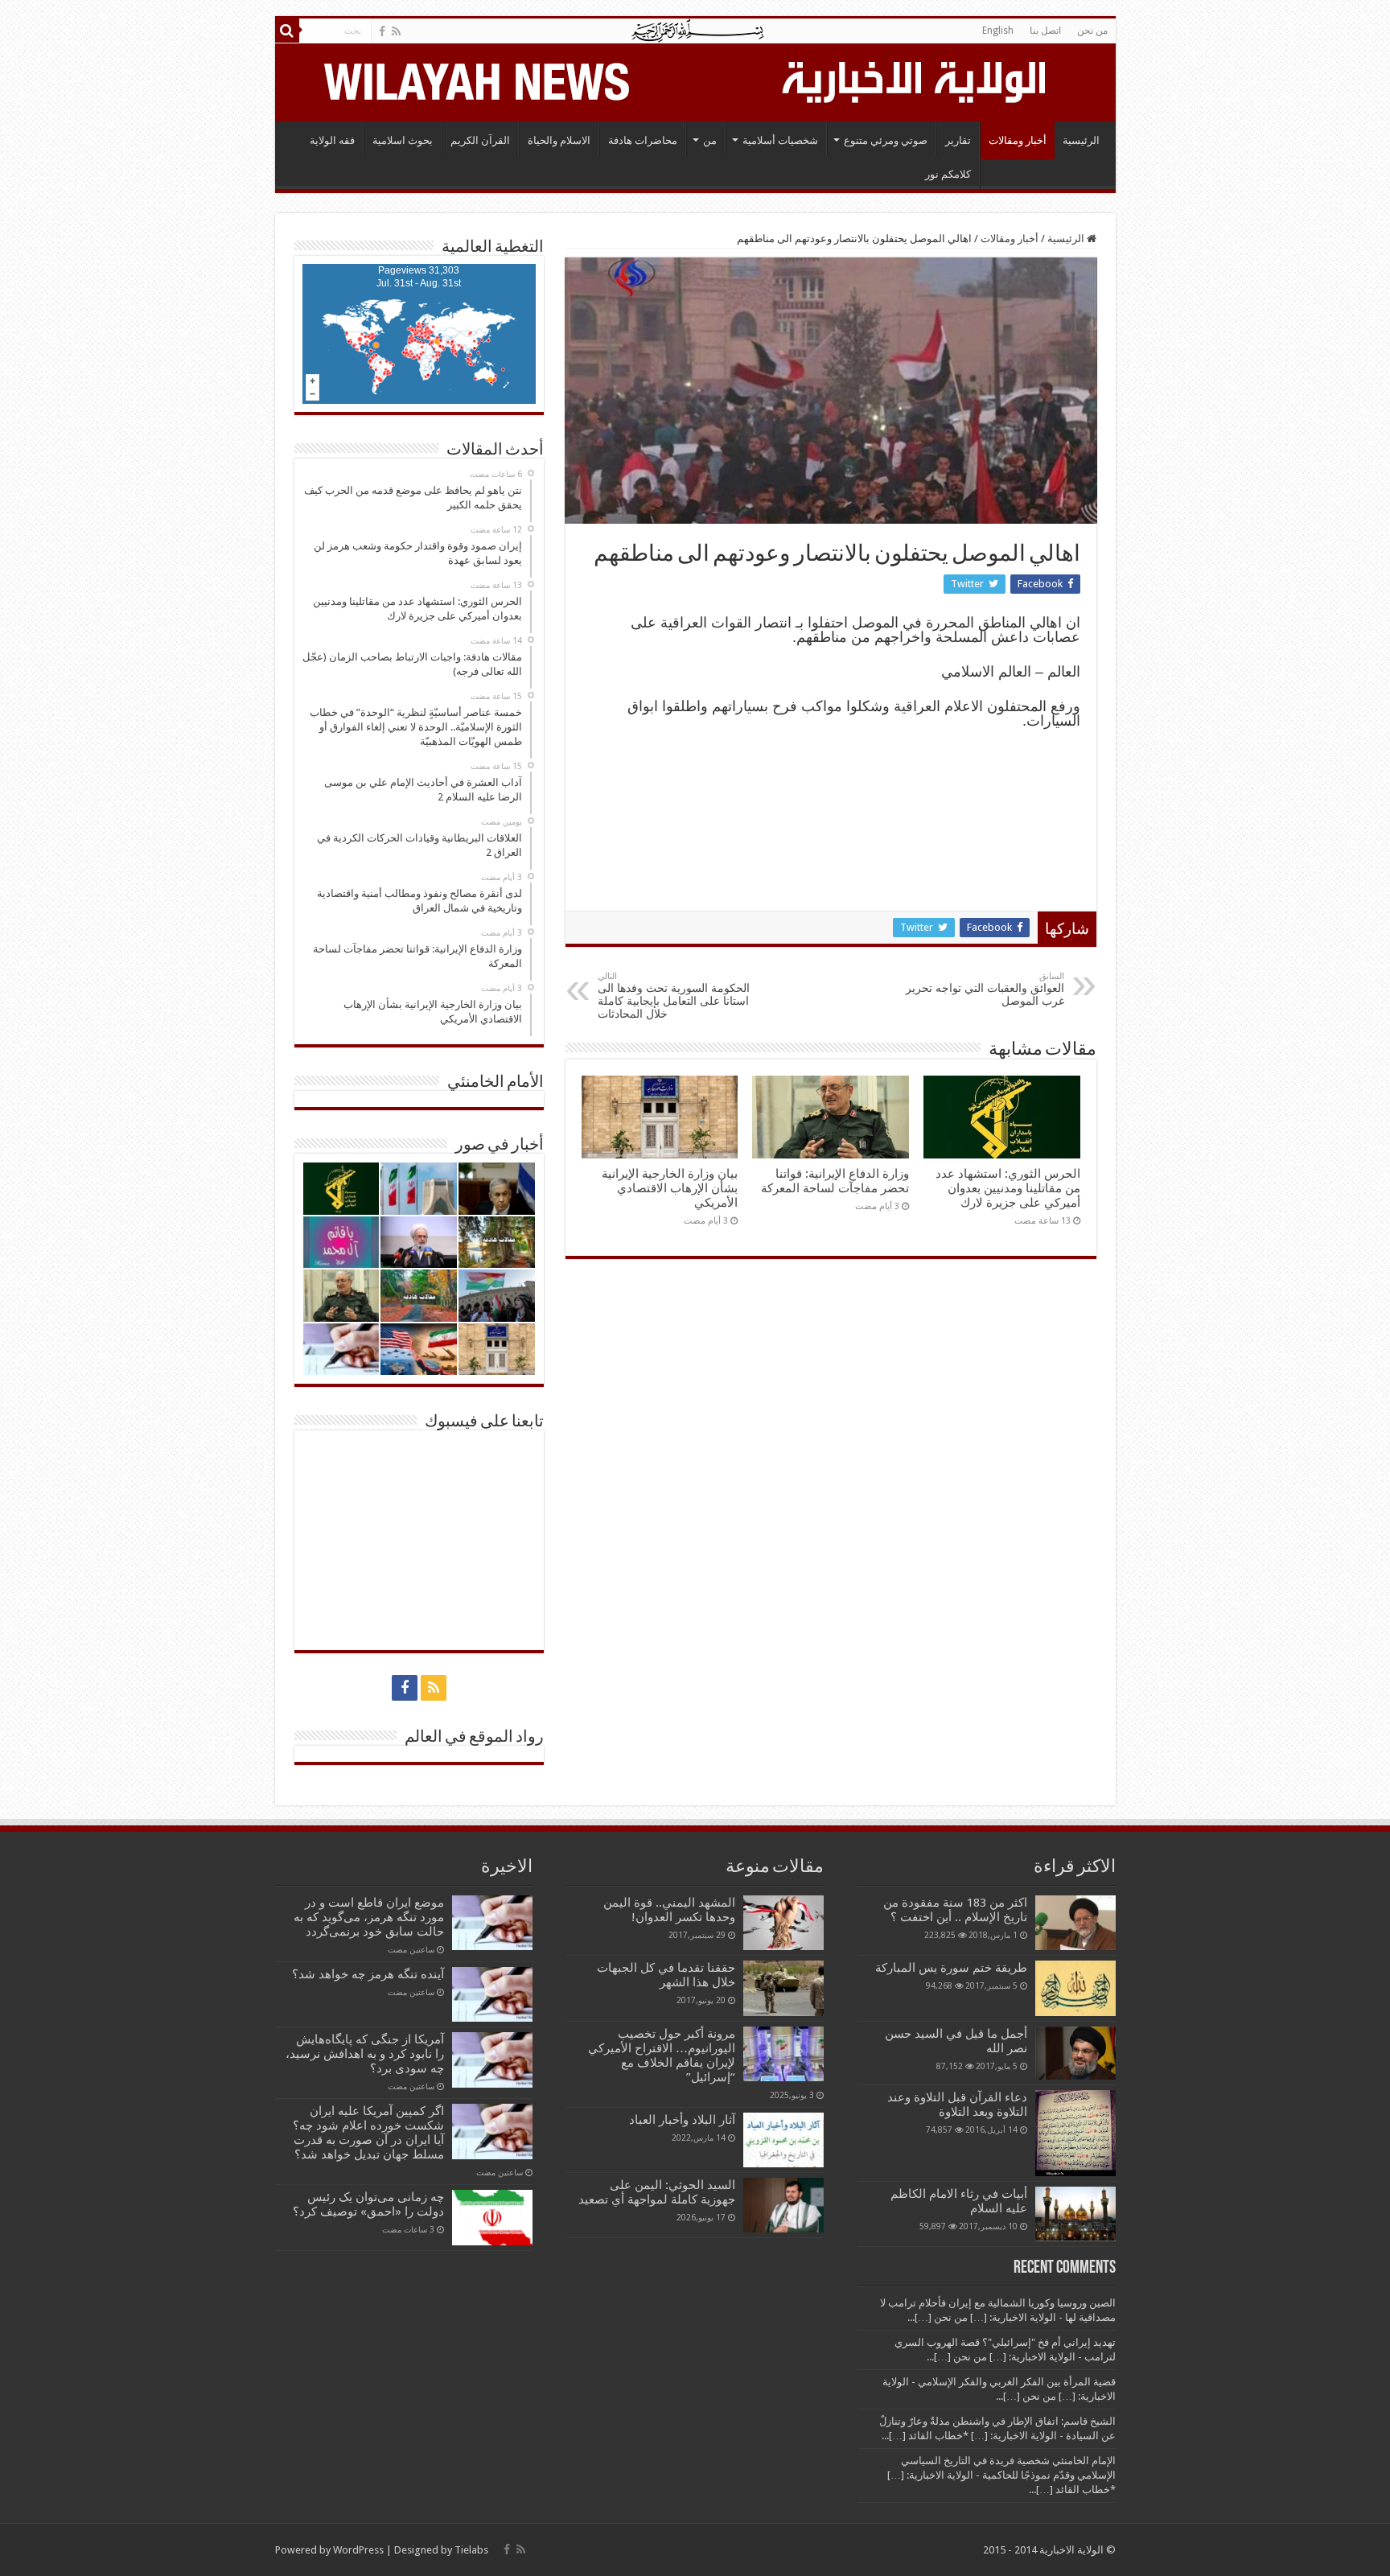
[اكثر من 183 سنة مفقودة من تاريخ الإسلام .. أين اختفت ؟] (1075, 1923)
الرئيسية (1081, 140)
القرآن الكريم (480, 140)
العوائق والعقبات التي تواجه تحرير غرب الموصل (985, 989)
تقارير (958, 140)
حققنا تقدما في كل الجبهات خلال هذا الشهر (666, 1975)
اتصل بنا (1045, 31)
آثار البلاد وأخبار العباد (682, 2120)
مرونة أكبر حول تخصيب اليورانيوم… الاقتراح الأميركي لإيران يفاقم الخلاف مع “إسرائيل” (662, 2055)
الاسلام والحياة (559, 140)
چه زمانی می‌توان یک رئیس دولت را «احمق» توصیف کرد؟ (368, 2204)
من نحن (1092, 31)
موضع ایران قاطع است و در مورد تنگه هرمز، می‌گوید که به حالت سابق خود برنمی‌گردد (369, 1917)
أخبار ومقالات (1018, 140)
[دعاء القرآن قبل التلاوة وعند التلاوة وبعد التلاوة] (1075, 2133)
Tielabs (471, 2550)
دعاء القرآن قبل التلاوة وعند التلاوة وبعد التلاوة (957, 2105)
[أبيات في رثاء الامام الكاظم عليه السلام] (1075, 2214)
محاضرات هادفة (643, 140)
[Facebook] (382, 31)
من (710, 140)
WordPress (358, 2550)
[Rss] (396, 31)
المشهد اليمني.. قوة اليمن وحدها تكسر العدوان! (669, 1910)
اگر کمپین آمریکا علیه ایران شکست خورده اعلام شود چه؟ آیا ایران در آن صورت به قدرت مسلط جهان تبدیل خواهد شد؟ (368, 2133)
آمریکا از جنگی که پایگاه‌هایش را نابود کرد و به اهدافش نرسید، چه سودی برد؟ (365, 2054)
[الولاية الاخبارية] (915, 80)
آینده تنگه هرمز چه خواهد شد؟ (368, 1974)
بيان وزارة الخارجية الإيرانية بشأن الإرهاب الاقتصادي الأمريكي (670, 1188)
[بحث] (287, 31)
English (998, 31)
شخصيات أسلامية (780, 140)
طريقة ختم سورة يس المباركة (951, 1968)
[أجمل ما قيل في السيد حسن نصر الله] (1075, 2053)
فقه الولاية (332, 140)
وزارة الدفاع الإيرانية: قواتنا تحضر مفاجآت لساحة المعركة (835, 1181)
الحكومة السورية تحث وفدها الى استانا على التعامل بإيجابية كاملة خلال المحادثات (674, 996)
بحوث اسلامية (403, 140)
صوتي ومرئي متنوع (886, 140)
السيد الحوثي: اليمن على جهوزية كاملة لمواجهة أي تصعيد (657, 2192)
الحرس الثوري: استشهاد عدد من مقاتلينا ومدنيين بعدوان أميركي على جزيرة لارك (1008, 1188)
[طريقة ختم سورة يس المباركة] (1075, 1988)
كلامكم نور (948, 174)
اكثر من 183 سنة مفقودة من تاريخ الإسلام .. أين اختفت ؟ (955, 1910)
